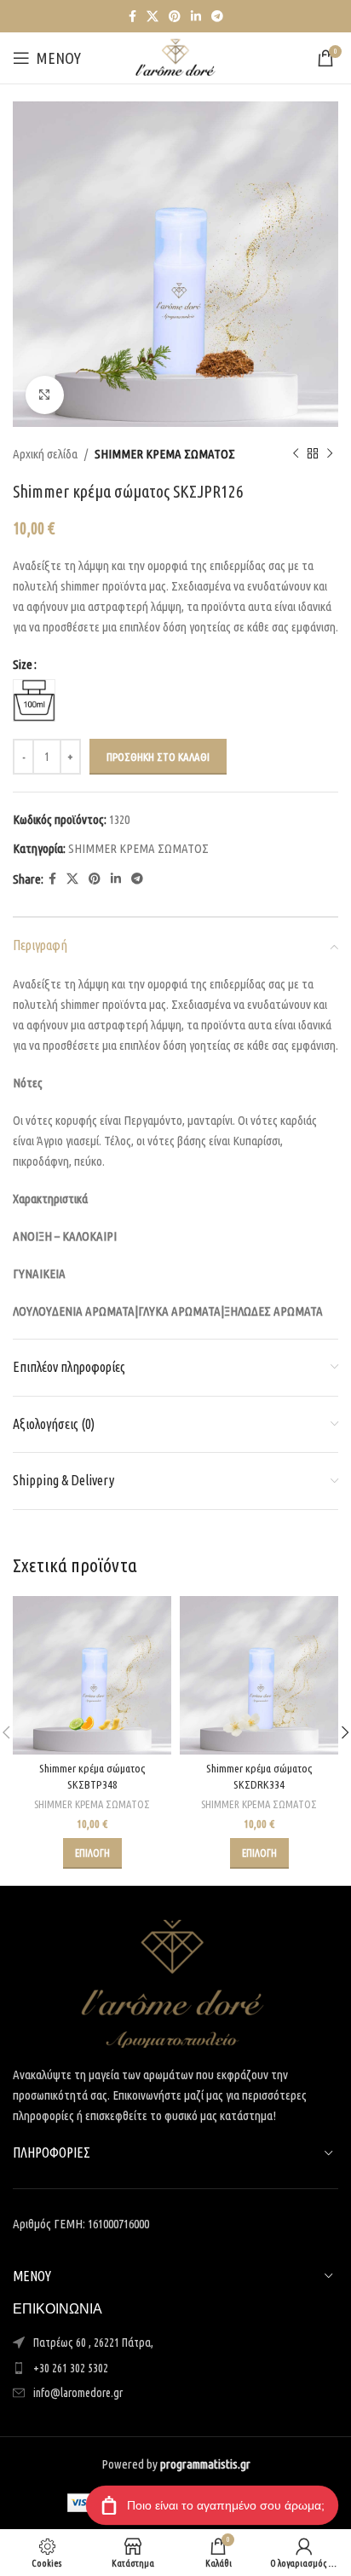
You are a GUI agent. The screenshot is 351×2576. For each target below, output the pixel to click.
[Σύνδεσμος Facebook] (132, 17)
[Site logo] (175, 57)
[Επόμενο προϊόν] (330, 454)
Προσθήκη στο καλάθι (158, 757)
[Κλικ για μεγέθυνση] (45, 395)
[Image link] (173, 1982)
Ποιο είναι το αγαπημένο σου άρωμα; (226, 2505)
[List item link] (175, 2368)
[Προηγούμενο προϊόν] (296, 454)
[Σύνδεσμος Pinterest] (175, 17)
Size (23, 664)
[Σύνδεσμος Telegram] (217, 17)
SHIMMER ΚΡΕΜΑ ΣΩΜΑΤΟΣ (165, 454)
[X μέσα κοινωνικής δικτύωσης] (152, 17)
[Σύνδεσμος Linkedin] (196, 17)
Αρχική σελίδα (45, 454)
